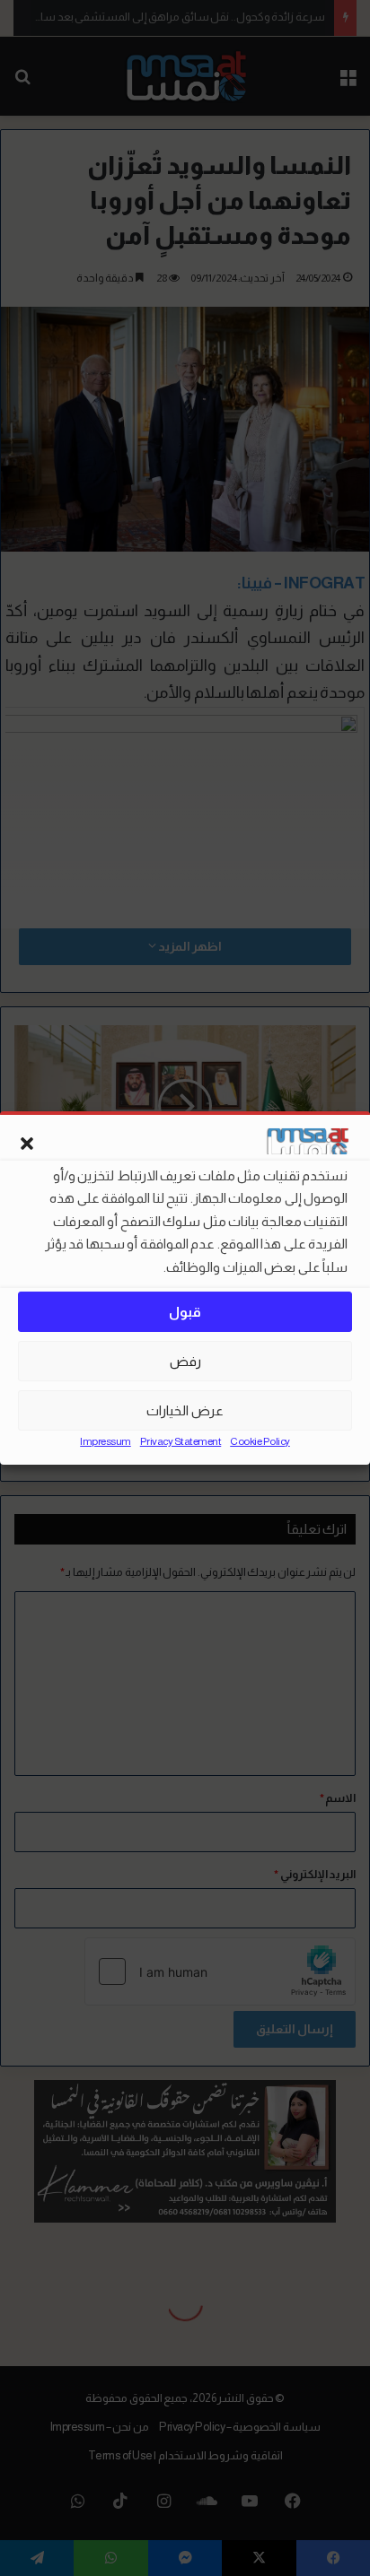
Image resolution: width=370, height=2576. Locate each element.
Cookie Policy (260, 1441)
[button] (27, 1144)
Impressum (106, 1441)
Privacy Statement (181, 1441)
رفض (185, 1361)
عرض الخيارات (185, 1410)
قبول (185, 1312)
